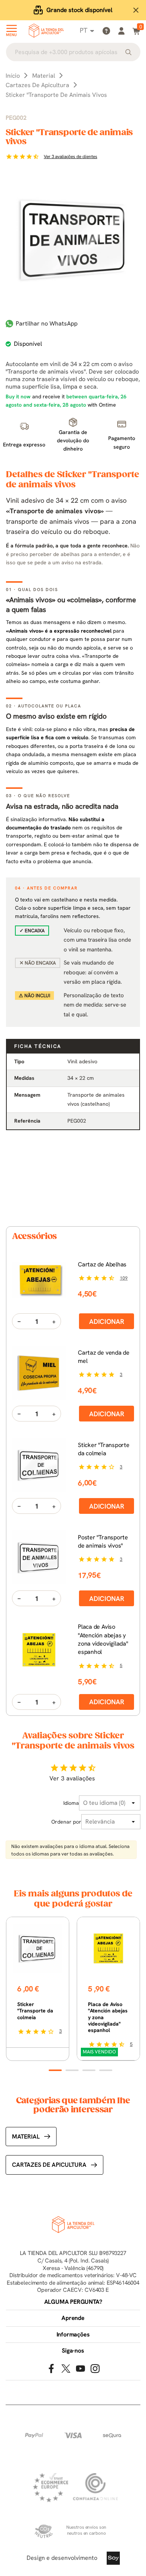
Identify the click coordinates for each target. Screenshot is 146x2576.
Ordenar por (66, 1822)
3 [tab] (89, 2070)
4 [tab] (106, 2070)
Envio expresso (79, 10)
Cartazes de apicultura (49, 2165)
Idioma (71, 1803)
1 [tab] (55, 2070)
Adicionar (107, 1321)
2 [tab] (72, 2070)
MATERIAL (26, 2137)
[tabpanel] (38, 1989)
